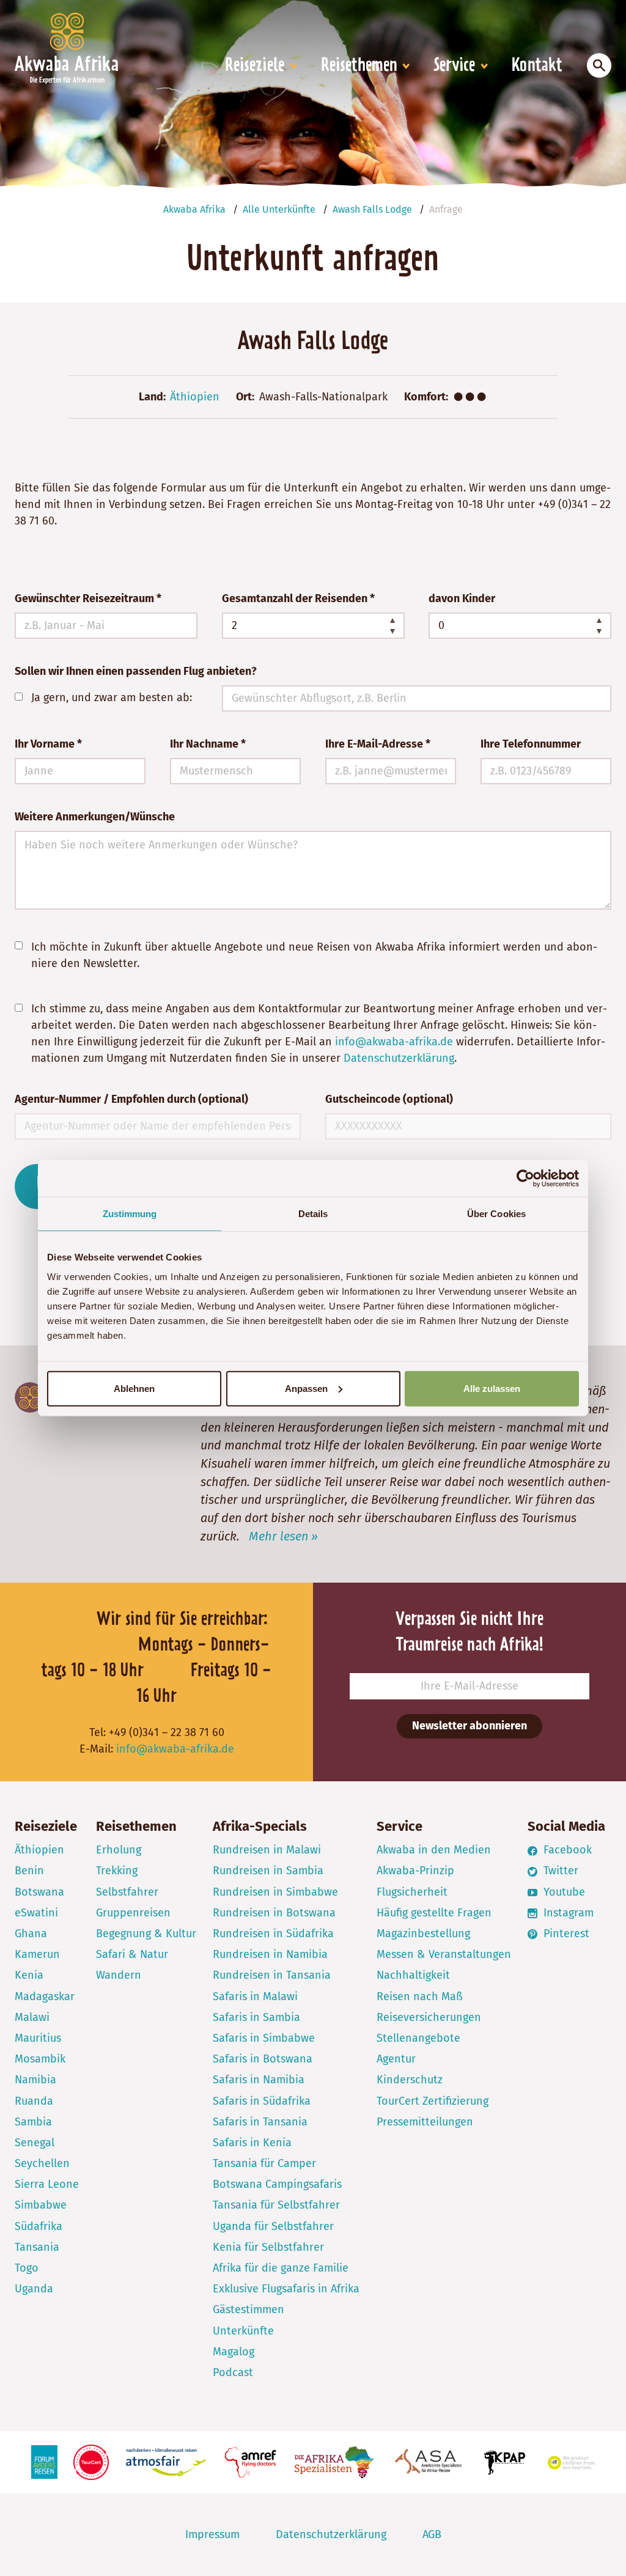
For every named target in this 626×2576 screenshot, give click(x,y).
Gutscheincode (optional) (389, 1099)
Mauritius (38, 2038)
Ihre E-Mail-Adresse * (378, 744)
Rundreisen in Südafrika (273, 1934)
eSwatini (36, 1913)
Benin (29, 1871)
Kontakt (537, 66)
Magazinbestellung (423, 1934)
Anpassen (306, 1388)
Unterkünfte (243, 2331)
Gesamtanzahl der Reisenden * (298, 598)
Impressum (212, 2534)
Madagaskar (45, 1996)
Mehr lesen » (283, 1536)
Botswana (39, 1892)
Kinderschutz (410, 2080)
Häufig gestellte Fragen (434, 1913)
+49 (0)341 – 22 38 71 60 (167, 1732)
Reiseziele (255, 66)
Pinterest (565, 1934)
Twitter (559, 1871)
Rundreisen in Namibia (270, 1954)
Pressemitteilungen (425, 2122)
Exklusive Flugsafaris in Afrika (286, 2289)
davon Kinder (462, 598)
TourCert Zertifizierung (433, 2101)
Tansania (37, 2247)
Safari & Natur (132, 1954)
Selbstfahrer (127, 1892)
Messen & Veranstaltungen (444, 1954)
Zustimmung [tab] (130, 1214)
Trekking (117, 1871)
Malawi (32, 2017)
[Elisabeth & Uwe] (30, 1397)
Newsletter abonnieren (469, 1726)
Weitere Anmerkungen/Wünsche (95, 817)
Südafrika (39, 2226)
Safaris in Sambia (256, 2017)
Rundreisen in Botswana (274, 1913)
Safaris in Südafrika (262, 2101)
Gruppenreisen (133, 1913)
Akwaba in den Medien (434, 1850)
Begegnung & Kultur (146, 1934)
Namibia (35, 2080)
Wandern (119, 1975)
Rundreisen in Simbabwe (275, 1892)
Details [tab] (313, 1214)
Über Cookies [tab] (496, 1214)
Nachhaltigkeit (413, 1975)
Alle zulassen (492, 1388)
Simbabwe (41, 2205)
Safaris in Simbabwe (264, 2038)
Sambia (33, 2122)
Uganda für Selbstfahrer (273, 2226)
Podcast (233, 2372)
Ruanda (34, 2101)
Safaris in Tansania (260, 2122)
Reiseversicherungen (429, 2017)
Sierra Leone (47, 2184)
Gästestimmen (249, 2309)
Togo (27, 2268)
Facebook (566, 1850)
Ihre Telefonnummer (531, 744)
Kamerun (37, 1954)
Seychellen (42, 2163)
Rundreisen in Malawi (267, 1850)
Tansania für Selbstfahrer (276, 2205)
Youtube (563, 1892)
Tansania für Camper (264, 2163)
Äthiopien (195, 397)
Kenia (29, 1975)
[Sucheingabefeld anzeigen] (599, 65)
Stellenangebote (418, 2038)
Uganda (34, 2289)
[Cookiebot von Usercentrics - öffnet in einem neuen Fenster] (525, 1179)
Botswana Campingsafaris (277, 2184)
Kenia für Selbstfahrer (268, 2247)
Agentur (396, 2059)
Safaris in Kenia (252, 2143)
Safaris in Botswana (263, 2059)
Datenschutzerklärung (399, 1058)
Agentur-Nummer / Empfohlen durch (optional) (131, 1099)
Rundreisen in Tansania (272, 1975)
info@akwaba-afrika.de (394, 1042)
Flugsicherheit (412, 1892)
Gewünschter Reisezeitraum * (88, 598)
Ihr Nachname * (208, 744)
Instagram (567, 1913)
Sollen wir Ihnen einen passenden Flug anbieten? (136, 671)
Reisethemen (359, 66)
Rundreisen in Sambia (268, 1871)
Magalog (234, 2352)
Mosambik (40, 2059)
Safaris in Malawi (255, 1996)
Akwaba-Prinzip (415, 1871)
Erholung (119, 1850)
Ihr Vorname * (48, 744)
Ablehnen (134, 1388)
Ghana (31, 1934)
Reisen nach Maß (420, 1996)
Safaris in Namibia (259, 2080)
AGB (432, 2534)
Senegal (35, 2143)
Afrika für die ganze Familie (281, 2268)
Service (454, 66)
